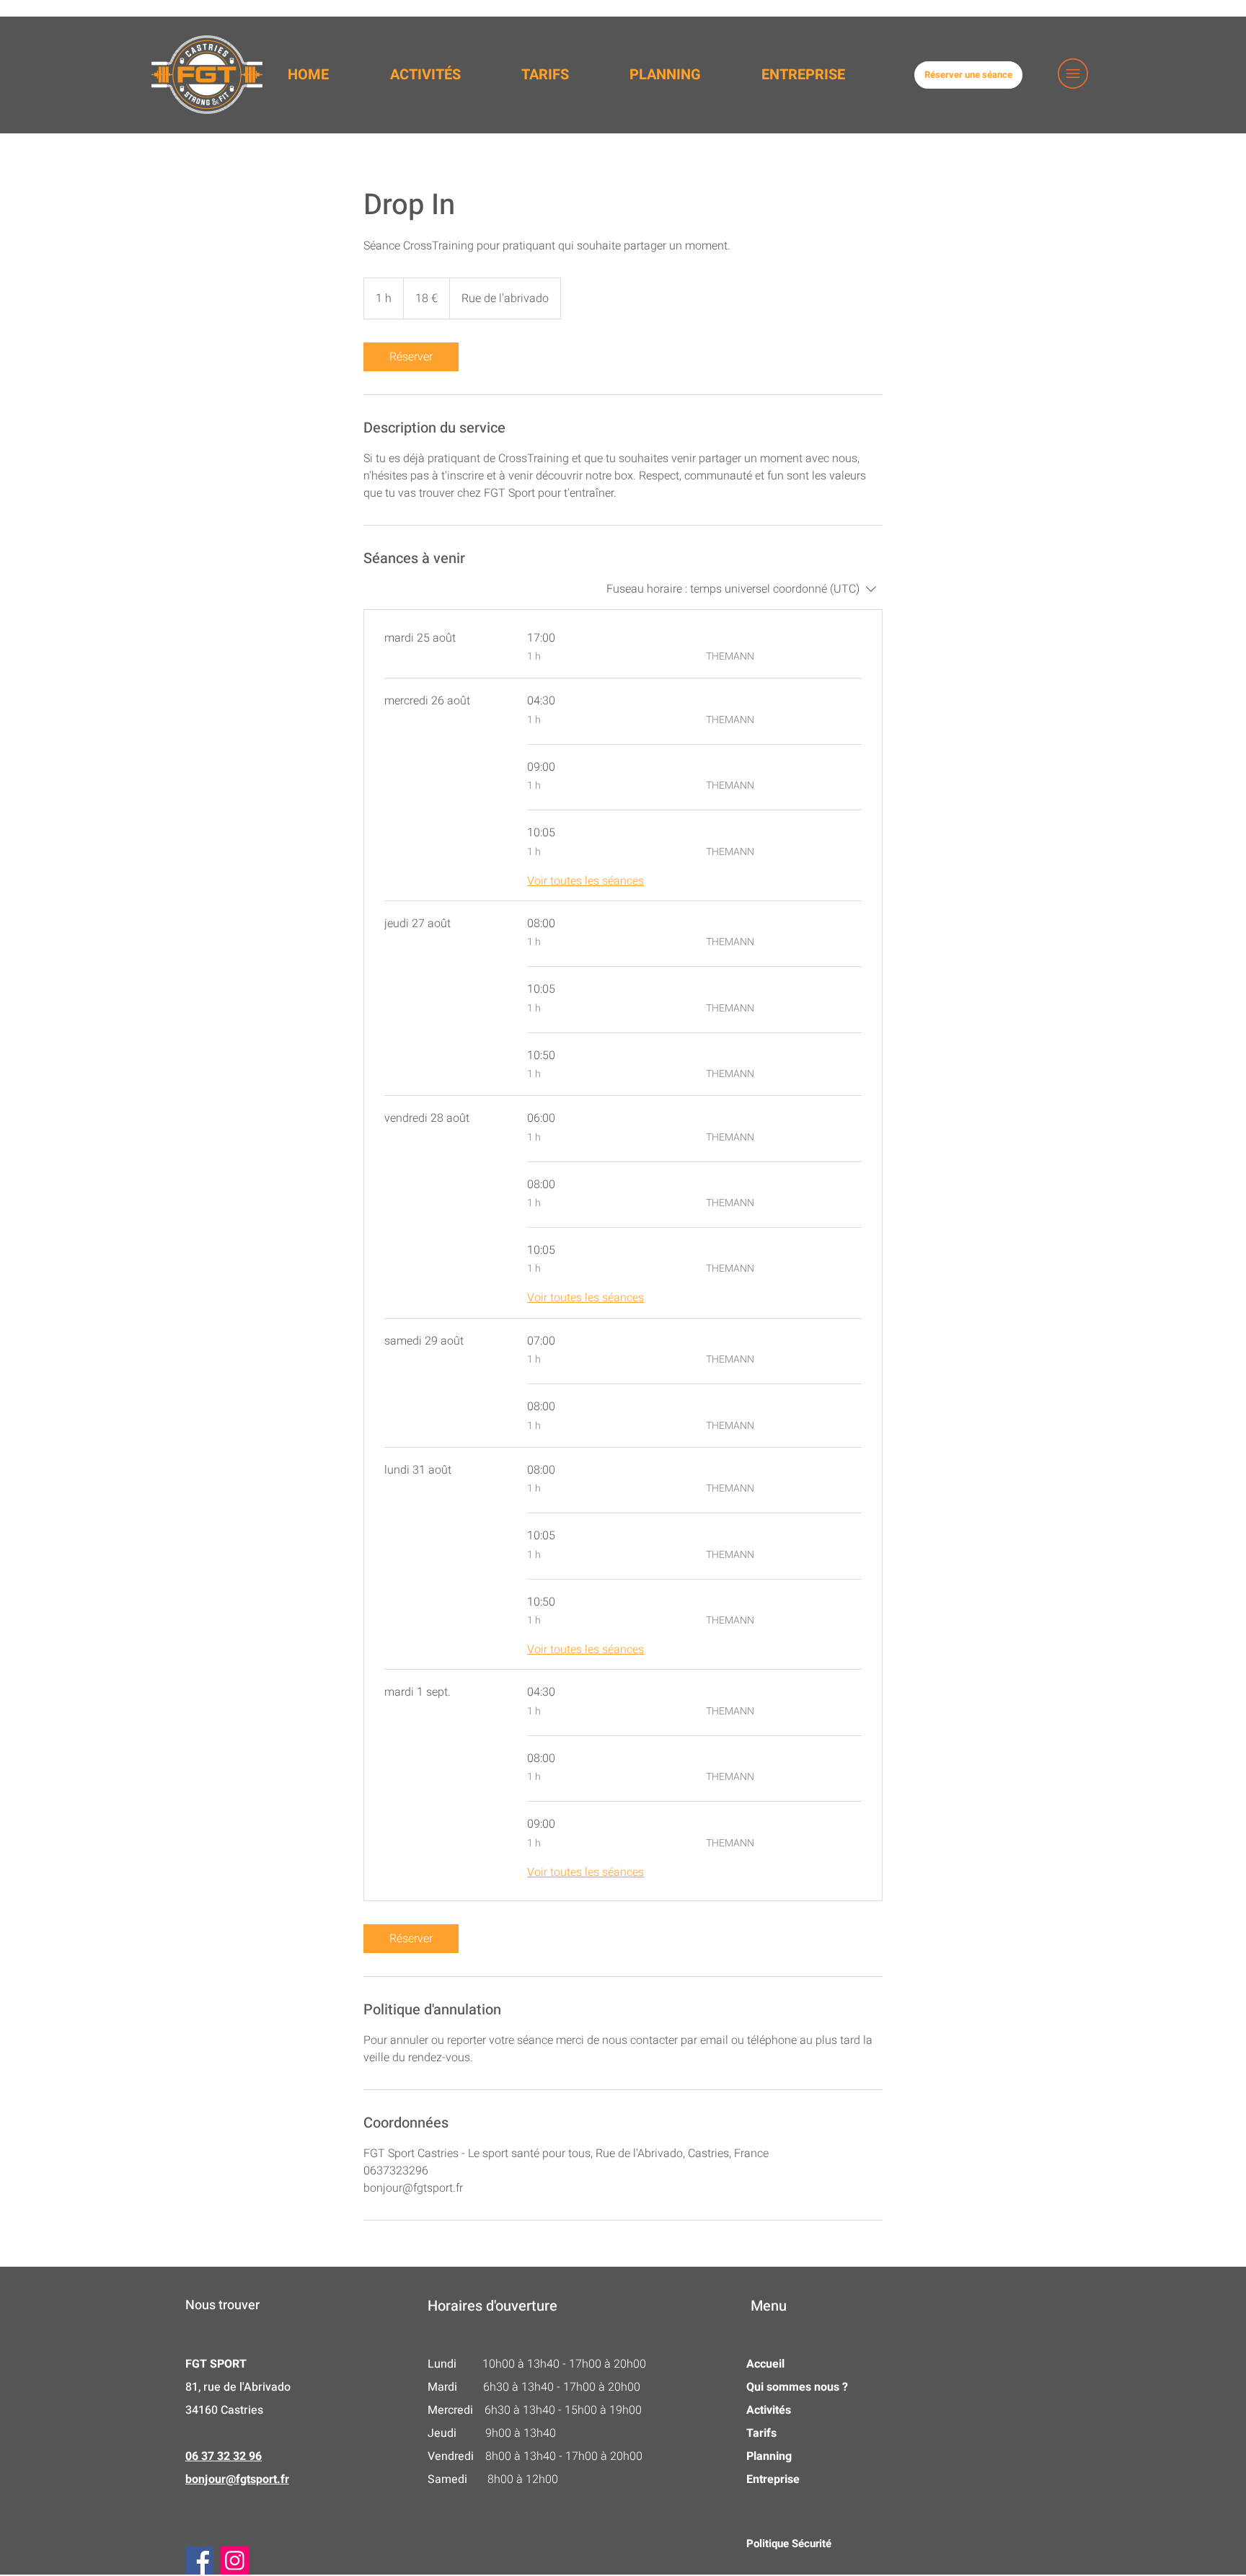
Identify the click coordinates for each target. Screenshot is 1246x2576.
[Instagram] (235, 2560)
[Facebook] (199, 2560)
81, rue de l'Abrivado (239, 2387)
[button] (1073, 74)
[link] (411, 357)
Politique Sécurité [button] (789, 2544)
